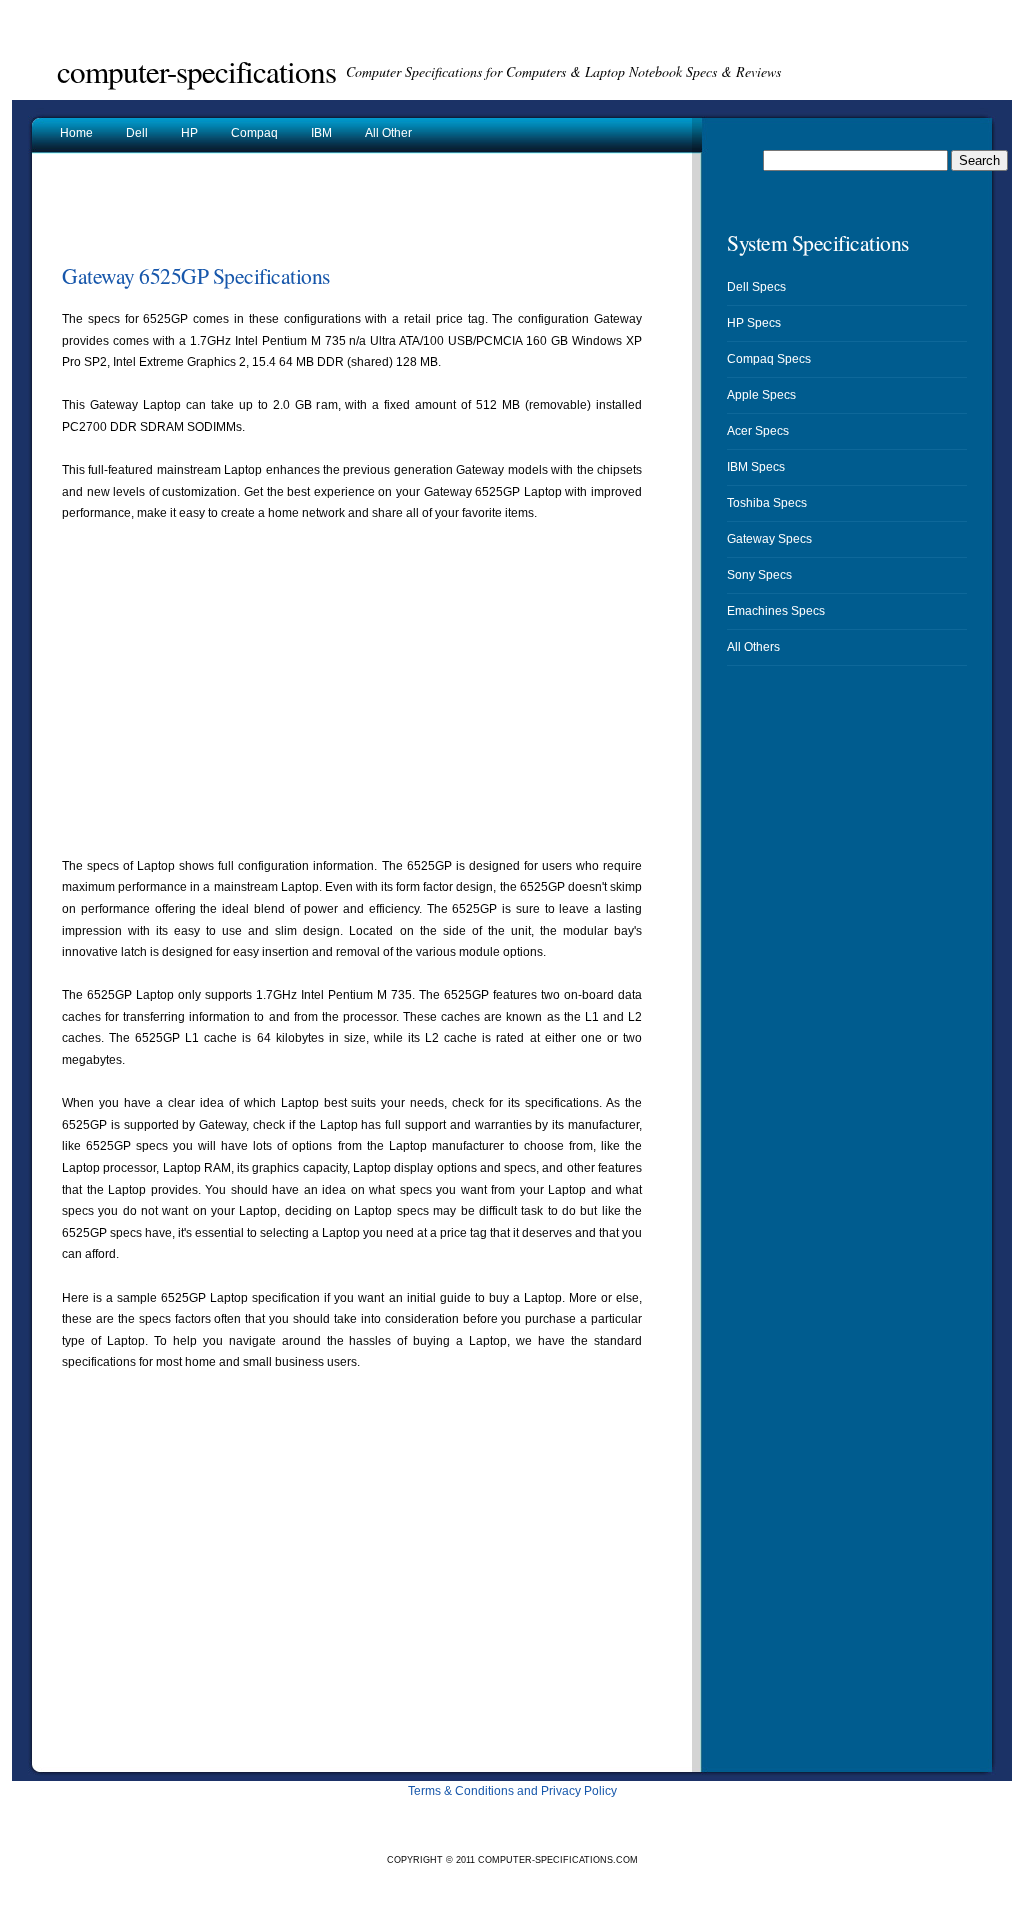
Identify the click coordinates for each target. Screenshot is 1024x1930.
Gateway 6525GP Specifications (196, 275)
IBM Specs (756, 467)
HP (189, 133)
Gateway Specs (769, 539)
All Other (388, 133)
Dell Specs (756, 287)
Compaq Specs (769, 359)
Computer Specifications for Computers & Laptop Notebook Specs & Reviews (563, 71)
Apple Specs (761, 395)
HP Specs (754, 323)
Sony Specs (759, 575)
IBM (321, 133)
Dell (137, 133)
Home (76, 133)
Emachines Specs (776, 611)
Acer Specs (758, 431)
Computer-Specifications (196, 71)
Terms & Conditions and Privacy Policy (512, 1791)
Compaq (254, 133)
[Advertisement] (296, 214)
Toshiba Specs (767, 503)
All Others (753, 647)
